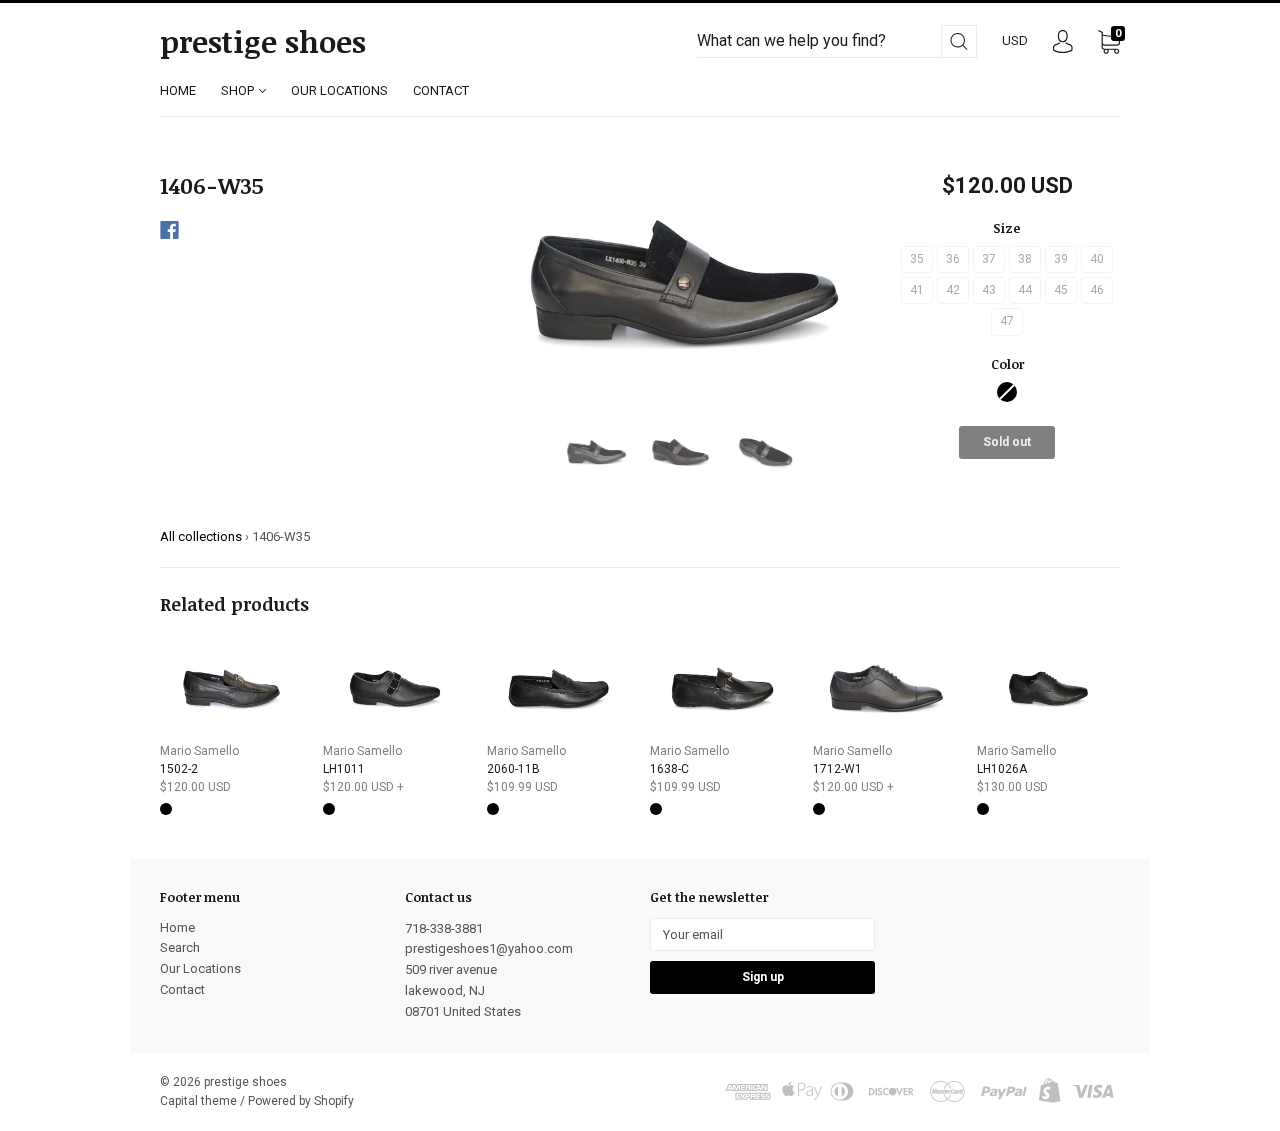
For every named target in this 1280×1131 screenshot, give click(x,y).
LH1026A (1002, 769)
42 (953, 290)
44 (1025, 290)
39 (1061, 259)
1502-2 (179, 769)
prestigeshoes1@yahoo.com (489, 948)
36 (953, 259)
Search (180, 947)
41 (917, 290)
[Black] (1007, 392)
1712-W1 (837, 769)
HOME (178, 90)
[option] (681, 281)
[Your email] (762, 934)
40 (1097, 259)
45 (1061, 290)
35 (917, 259)
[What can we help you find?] (837, 41)
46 (1097, 290)
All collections (201, 536)
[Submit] (959, 41)
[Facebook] (169, 230)
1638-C (669, 769)
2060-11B (513, 769)
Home (177, 927)
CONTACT (441, 90)
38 (1025, 259)
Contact (182, 989)
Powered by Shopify (301, 1101)
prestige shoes (263, 42)
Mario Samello (199, 751)
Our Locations (200, 968)
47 (1007, 321)
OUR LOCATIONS (339, 90)
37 (989, 259)
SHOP (239, 90)
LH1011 (344, 769)
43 (989, 290)
